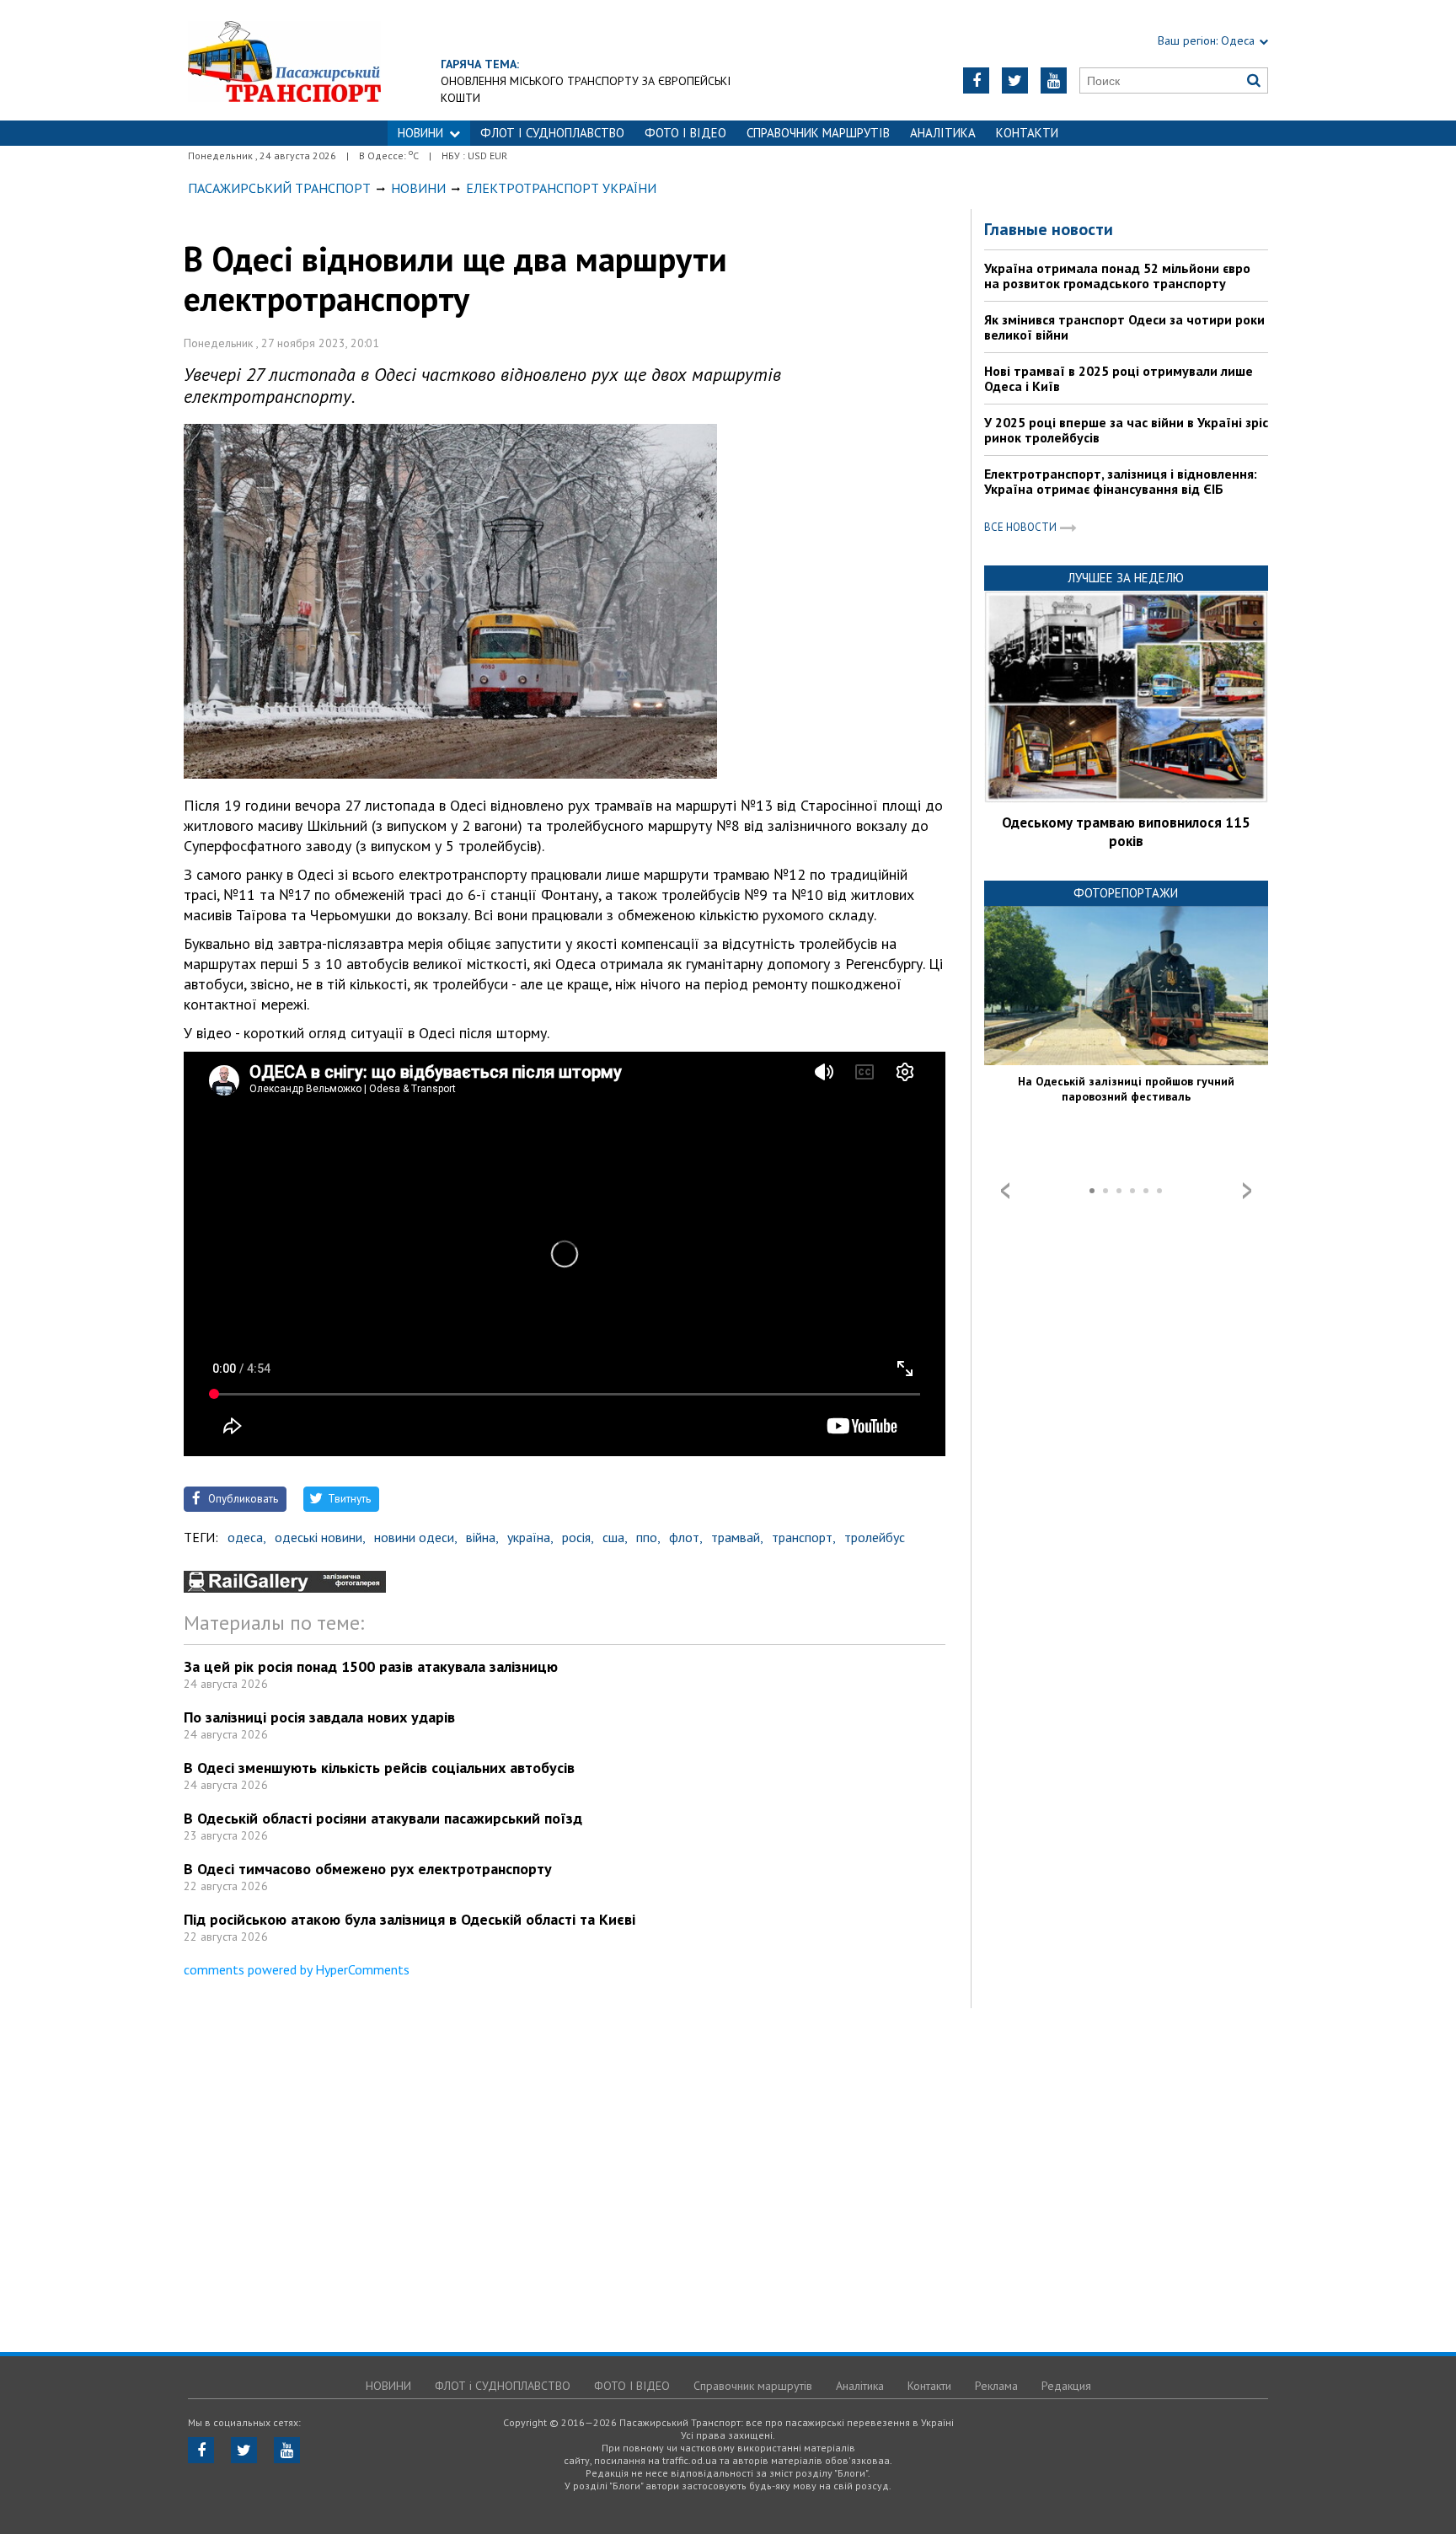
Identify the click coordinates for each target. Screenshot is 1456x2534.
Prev (1005, 1191)
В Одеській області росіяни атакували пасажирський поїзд (383, 1818)
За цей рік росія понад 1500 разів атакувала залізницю (371, 1666)
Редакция (1066, 2386)
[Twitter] (1015, 80)
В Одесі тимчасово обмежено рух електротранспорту (368, 1869)
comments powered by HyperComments (297, 1969)
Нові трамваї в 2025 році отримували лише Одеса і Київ (1119, 378)
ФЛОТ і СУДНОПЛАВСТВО (552, 133)
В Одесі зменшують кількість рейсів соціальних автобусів (379, 1768)
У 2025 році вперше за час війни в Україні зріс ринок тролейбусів (1126, 430)
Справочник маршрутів (818, 133)
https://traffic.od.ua (284, 60)
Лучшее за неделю (1126, 578)
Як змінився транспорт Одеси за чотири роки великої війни (1124, 327)
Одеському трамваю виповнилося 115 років (1126, 832)
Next (1247, 1191)
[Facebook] (976, 80)
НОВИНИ (420, 133)
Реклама (996, 2386)
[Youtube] (1054, 80)
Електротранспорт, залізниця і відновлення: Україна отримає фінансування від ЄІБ (1121, 481)
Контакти (1027, 133)
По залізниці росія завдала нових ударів (319, 1717)
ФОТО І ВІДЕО (685, 133)
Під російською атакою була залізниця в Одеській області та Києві (409, 1919)
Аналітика (943, 133)
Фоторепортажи (1126, 893)
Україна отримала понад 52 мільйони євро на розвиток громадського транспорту (1117, 276)
